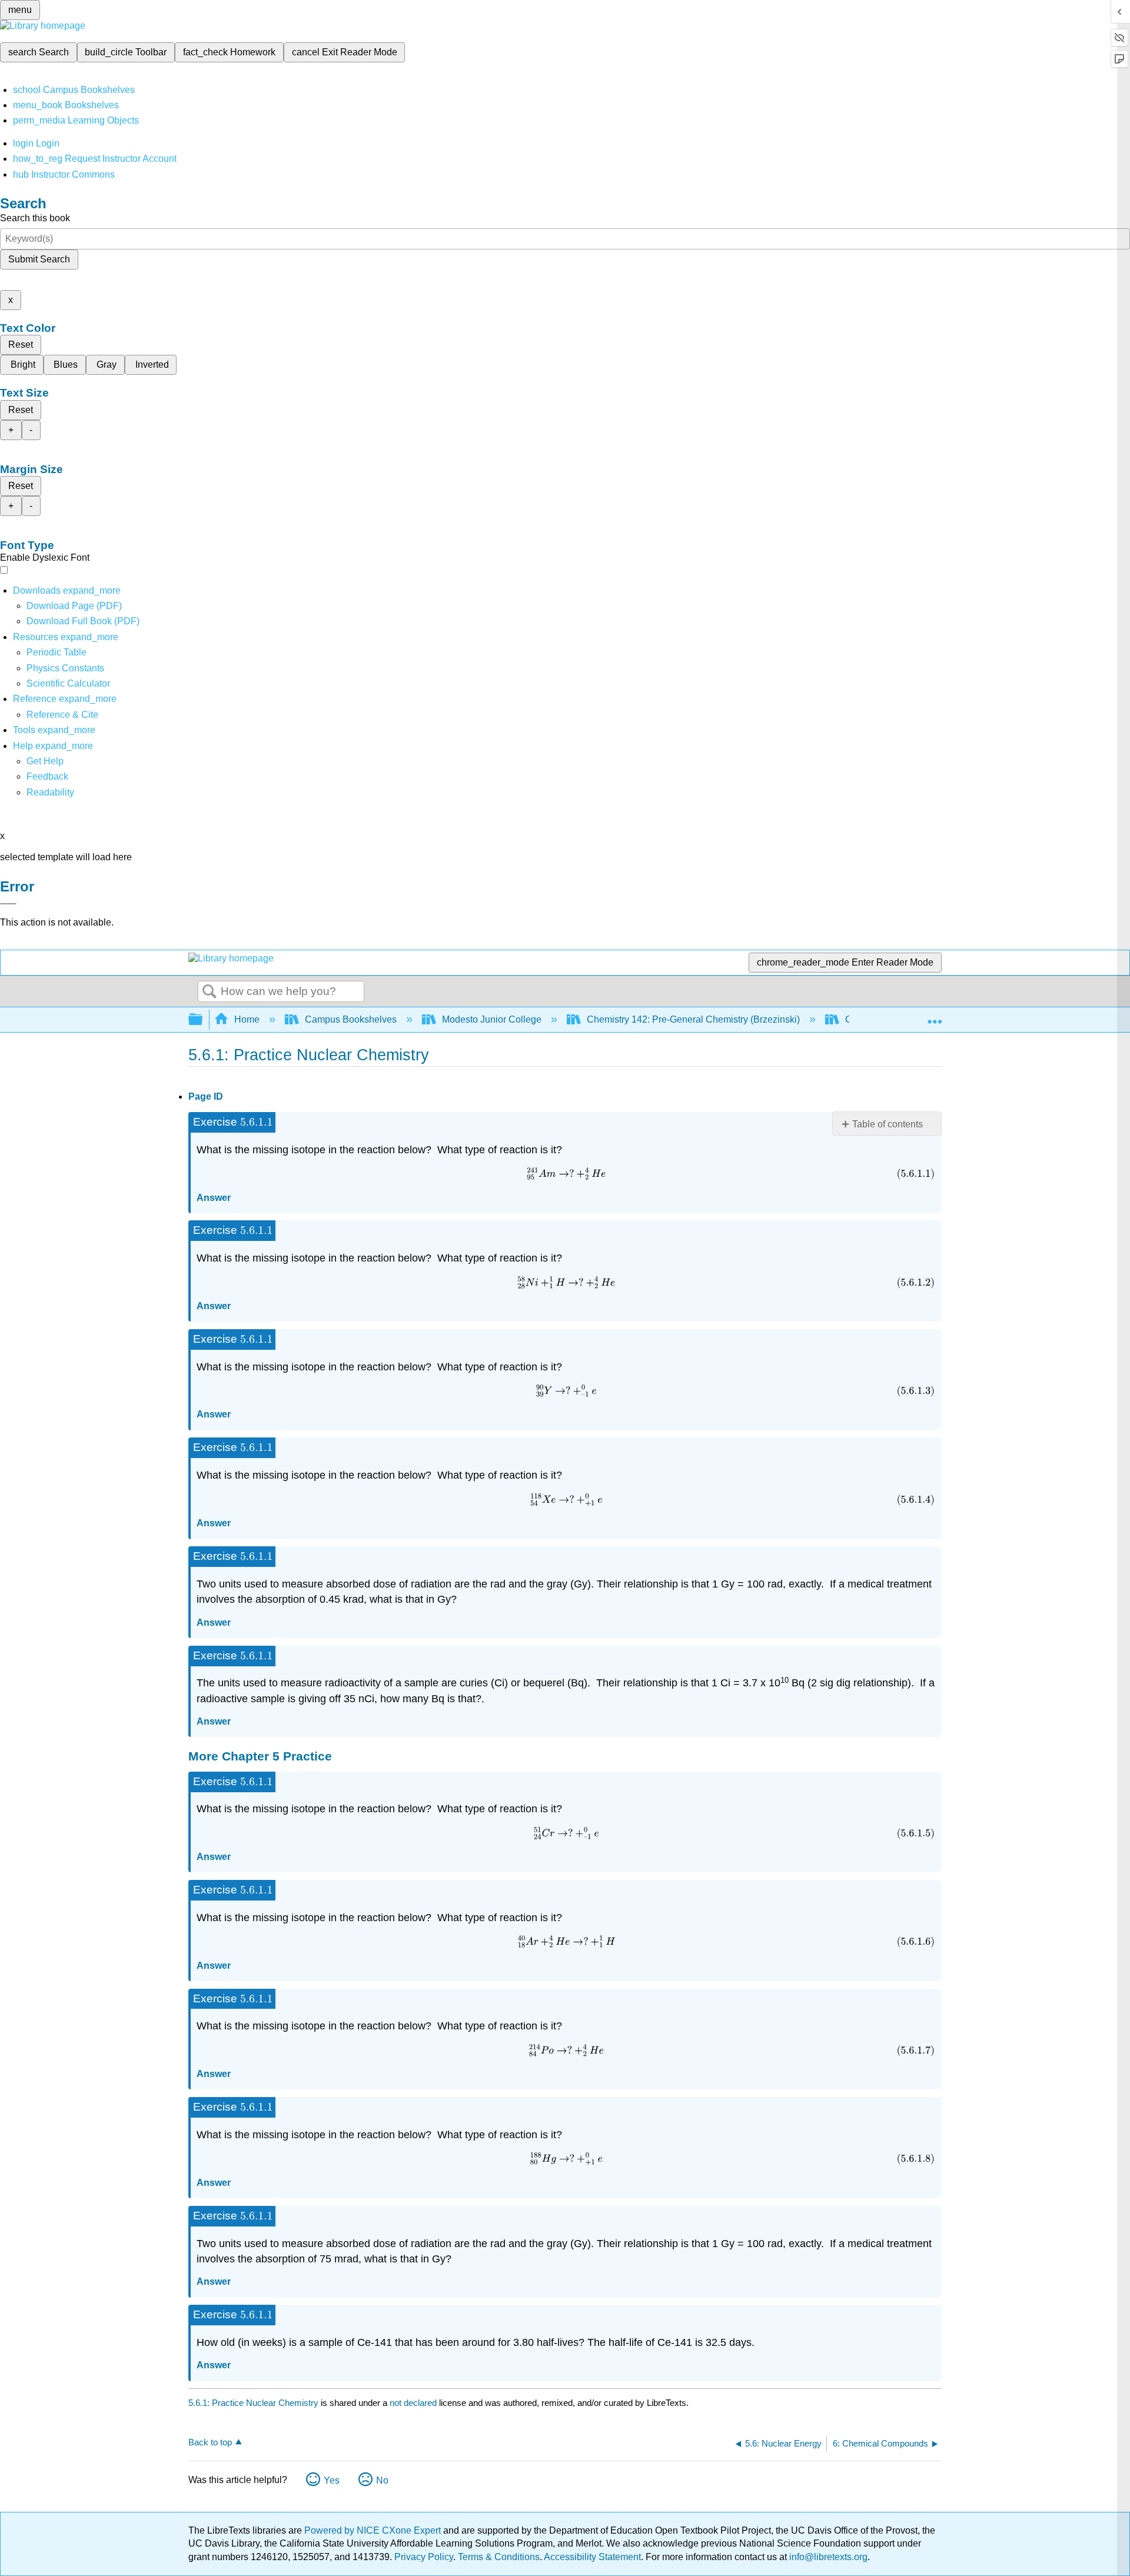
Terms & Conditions (499, 2557)
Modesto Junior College (492, 1019)
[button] (47, 776)
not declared (414, 2403)
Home (247, 1019)
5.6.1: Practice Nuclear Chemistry (253, 2403)
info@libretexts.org (827, 2557)
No (382, 2480)
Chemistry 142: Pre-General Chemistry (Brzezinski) (693, 1019)
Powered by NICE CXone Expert (374, 2530)
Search (210, 992)
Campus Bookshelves (351, 1019)
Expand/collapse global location (935, 1016)
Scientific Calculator (68, 683)
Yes (332, 2480)
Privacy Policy (424, 2557)
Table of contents (888, 1124)
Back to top (210, 2442)
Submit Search (39, 259)
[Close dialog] (8, 904)
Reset (21, 345)
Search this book (35, 218)
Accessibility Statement (592, 2557)
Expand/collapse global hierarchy (203, 1020)
